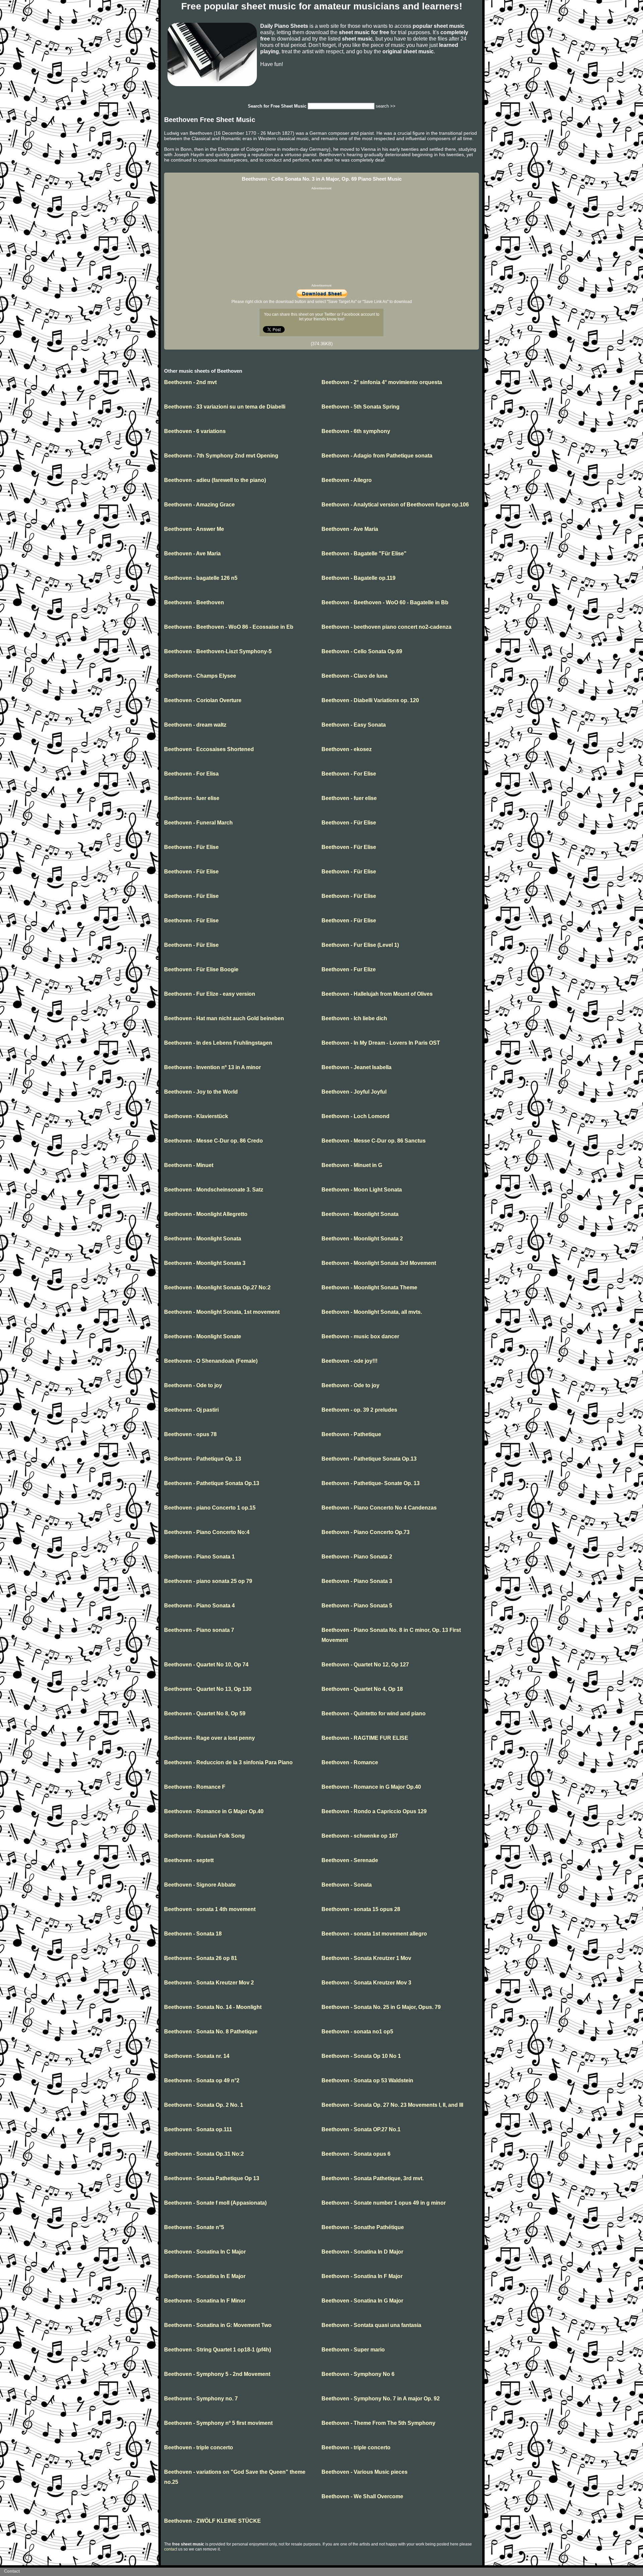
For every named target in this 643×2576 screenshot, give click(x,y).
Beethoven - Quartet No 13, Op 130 (208, 1689)
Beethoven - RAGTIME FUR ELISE (365, 1738)
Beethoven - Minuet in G (352, 1165)
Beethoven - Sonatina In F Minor (205, 2301)
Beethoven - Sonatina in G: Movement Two (218, 2325)
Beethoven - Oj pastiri (191, 1410)
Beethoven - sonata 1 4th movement (210, 1909)
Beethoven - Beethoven (194, 602)
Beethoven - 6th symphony (356, 431)
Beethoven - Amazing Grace (199, 505)
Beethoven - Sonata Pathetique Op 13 (212, 2178)
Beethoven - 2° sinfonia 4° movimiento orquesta (382, 382)
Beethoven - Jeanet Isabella (356, 1067)
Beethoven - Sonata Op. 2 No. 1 (204, 2105)
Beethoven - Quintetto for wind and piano (374, 1713)
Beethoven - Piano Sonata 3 (357, 1581)
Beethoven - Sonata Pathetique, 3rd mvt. (373, 2178)
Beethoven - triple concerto (199, 2447)
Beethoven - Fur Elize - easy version (210, 994)
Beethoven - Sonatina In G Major (362, 2301)
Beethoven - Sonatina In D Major (362, 2252)
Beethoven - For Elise (349, 774)
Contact (12, 2571)
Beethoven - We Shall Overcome (362, 2496)
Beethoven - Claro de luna (354, 676)
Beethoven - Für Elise (349, 823)
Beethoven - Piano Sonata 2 (357, 1557)
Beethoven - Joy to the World (201, 1092)
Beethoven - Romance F (195, 1787)
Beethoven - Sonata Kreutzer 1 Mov (366, 1958)
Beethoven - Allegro (347, 480)
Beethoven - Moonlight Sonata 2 (362, 1239)
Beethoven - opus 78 (190, 1434)
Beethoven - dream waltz (195, 725)
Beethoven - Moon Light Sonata (362, 1190)
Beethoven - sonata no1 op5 (357, 2032)
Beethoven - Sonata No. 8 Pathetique (211, 2032)
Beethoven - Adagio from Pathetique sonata (377, 456)
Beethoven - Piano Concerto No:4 (207, 1532)
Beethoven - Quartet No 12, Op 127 (365, 1665)
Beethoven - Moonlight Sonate (203, 1336)
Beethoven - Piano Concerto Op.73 (366, 1532)
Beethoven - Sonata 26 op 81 (201, 1958)
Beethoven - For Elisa (191, 774)
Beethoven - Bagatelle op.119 (359, 578)
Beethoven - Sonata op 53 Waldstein (367, 2080)
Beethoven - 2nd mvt (190, 382)
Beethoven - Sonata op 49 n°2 (202, 2080)
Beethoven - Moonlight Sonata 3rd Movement (379, 1263)
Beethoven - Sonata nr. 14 (197, 2056)
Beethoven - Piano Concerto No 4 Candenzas (379, 1508)
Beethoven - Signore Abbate (200, 1885)
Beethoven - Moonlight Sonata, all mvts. (372, 1312)
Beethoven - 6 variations (195, 431)
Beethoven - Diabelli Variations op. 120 (370, 700)
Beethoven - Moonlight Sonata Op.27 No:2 (217, 1287)
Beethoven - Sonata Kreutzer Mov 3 (366, 1983)
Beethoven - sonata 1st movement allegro (374, 1934)
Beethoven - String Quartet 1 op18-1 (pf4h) (218, 2350)
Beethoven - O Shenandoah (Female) (211, 1361)
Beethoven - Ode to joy (193, 1385)
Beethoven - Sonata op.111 (198, 2129)
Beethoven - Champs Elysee (200, 676)
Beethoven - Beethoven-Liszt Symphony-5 (218, 651)
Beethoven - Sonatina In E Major (205, 2276)
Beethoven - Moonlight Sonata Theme (369, 1287)
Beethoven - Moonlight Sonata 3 (205, 1263)
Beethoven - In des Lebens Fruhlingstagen (218, 1043)
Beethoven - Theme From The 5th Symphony (378, 2423)
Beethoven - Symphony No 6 (358, 2374)
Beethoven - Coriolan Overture (203, 700)
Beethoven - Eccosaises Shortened (209, 749)
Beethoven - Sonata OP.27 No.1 (361, 2129)
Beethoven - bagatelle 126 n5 (201, 578)
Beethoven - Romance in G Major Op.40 (371, 1787)
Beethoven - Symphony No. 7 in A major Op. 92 (381, 2399)
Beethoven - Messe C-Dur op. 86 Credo (213, 1141)
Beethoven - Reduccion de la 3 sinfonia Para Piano (228, 1762)
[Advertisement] (321, 237)
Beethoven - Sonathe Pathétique (363, 2227)
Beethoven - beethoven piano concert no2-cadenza (386, 627)
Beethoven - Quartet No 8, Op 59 (205, 1713)
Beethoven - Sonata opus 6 (356, 2154)
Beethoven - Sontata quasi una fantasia (371, 2325)
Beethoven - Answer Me (194, 529)
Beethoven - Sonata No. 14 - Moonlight (213, 2007)
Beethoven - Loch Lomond (355, 1116)
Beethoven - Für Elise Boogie (201, 969)
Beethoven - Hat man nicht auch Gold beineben (224, 1018)
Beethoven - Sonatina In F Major (362, 2276)
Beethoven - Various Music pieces (365, 2472)
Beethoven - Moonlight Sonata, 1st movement (222, 1312)
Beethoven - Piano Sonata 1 (199, 1557)
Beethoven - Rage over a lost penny (209, 1738)
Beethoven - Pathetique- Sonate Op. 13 (371, 1483)
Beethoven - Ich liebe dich (354, 1018)
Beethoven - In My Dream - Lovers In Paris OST (381, 1043)
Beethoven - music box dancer (360, 1336)
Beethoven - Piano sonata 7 (199, 1630)
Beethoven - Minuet (189, 1165)
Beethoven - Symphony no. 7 (201, 2399)
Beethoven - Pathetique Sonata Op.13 (369, 1459)
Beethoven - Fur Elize (349, 969)
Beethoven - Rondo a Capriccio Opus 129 (374, 1811)
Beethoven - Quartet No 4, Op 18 (362, 1689)
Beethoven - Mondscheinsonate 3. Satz (214, 1190)
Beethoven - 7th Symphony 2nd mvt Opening (221, 456)
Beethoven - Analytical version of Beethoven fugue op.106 (395, 505)
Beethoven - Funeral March (198, 823)
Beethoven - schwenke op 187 (360, 1836)
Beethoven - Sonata (347, 1885)
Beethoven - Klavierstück (196, 1116)
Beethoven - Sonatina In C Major (205, 2252)
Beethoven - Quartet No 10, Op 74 (206, 1665)
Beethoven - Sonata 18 (193, 1934)
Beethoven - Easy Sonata (354, 725)
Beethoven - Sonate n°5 (194, 2227)
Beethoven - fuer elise (192, 798)
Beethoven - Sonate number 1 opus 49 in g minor (384, 2203)
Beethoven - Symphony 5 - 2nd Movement (217, 2374)
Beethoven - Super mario (353, 2350)
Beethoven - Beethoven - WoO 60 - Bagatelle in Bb (385, 602)
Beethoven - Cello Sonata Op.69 (362, 651)
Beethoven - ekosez (347, 749)
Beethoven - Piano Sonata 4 (199, 1606)
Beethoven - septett (189, 1860)
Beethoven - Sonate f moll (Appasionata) (215, 2203)
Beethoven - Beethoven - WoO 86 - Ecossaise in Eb (229, 627)
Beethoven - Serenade (350, 1860)
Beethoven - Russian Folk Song (204, 1836)
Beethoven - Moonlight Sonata (360, 1214)
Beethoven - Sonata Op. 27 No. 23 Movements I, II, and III (392, 2105)
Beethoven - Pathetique (351, 1434)
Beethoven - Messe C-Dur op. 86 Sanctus (374, 1141)
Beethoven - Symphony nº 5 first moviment (218, 2423)
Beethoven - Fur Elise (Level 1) (360, 945)
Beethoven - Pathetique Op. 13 (203, 1459)
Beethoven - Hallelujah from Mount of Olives (377, 994)
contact (171, 2549)
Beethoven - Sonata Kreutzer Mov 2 (209, 1983)
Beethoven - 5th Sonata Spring (361, 407)
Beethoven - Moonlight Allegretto (206, 1214)
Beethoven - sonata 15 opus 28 (361, 1909)
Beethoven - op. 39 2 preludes (359, 1410)
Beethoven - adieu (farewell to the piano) (215, 480)
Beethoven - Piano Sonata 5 (357, 1606)
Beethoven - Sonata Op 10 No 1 (361, 2056)
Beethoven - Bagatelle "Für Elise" (364, 554)
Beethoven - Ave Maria (350, 529)
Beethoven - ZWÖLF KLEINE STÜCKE (212, 2521)
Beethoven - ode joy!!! (349, 1361)
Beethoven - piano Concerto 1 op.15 (210, 1508)
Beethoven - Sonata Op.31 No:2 (204, 2154)
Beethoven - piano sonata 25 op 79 (208, 1581)
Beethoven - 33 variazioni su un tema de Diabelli (225, 407)
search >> (386, 106)
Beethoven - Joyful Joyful (354, 1092)
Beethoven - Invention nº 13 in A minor (212, 1067)
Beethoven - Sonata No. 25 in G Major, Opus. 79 (381, 2007)
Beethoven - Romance (350, 1762)
